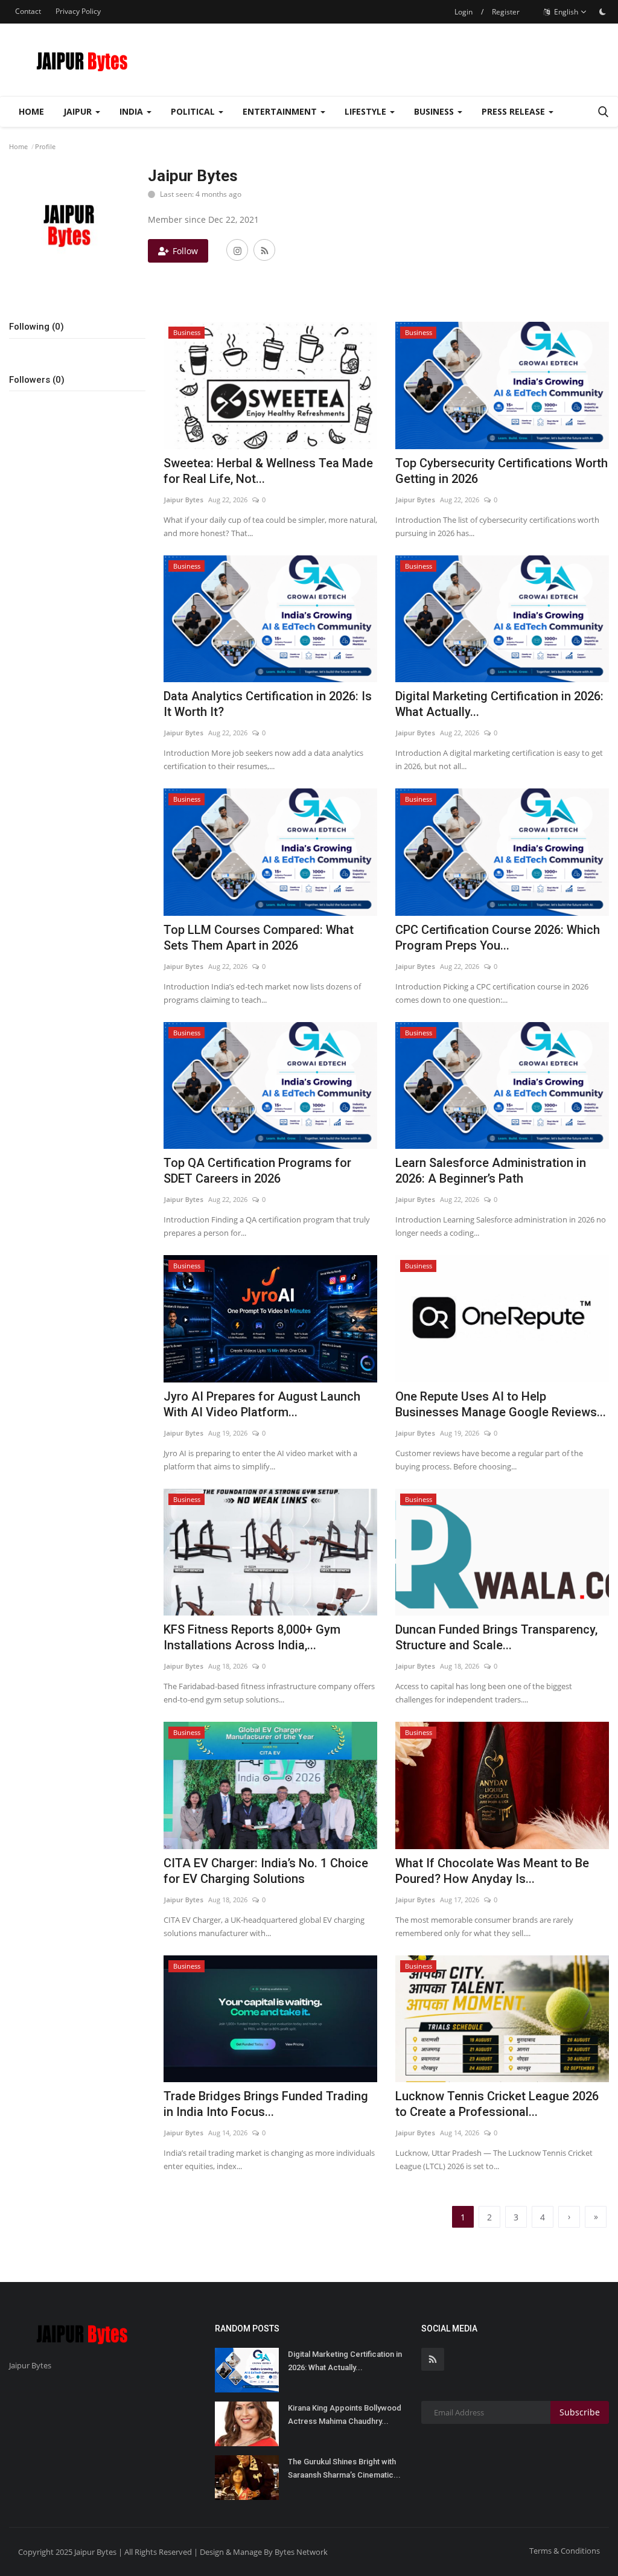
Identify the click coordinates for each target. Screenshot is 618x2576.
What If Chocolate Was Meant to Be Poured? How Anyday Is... (492, 1871)
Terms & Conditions (565, 2551)
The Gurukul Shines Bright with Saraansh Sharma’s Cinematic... (344, 2468)
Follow (185, 251)
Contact (28, 11)
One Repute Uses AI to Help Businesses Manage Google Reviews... (501, 1404)
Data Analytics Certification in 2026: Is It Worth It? (268, 704)
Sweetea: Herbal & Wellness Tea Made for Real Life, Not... (268, 471)
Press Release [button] (514, 111)
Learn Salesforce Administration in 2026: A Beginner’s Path (491, 1171)
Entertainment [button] (281, 111)
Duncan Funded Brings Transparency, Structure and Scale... (496, 1637)
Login (463, 12)
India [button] (132, 111)
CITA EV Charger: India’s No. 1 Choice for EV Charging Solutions (266, 1871)
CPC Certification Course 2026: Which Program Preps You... (498, 938)
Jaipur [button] (79, 111)
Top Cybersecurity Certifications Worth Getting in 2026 (502, 471)
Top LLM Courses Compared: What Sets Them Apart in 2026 (259, 938)
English (565, 12)
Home (31, 111)
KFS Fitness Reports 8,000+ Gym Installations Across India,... (252, 1637)
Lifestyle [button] (367, 111)
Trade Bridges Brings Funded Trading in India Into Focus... (266, 2104)
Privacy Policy (78, 11)
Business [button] (435, 111)
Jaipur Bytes (183, 500)
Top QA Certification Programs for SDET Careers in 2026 (257, 1171)
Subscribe (580, 2412)
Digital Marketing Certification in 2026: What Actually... (499, 704)
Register (506, 12)
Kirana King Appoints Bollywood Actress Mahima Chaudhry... (345, 2415)
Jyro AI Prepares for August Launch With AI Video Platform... (262, 1404)
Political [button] (194, 111)
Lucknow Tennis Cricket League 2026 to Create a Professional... (497, 2104)
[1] (602, 11)
